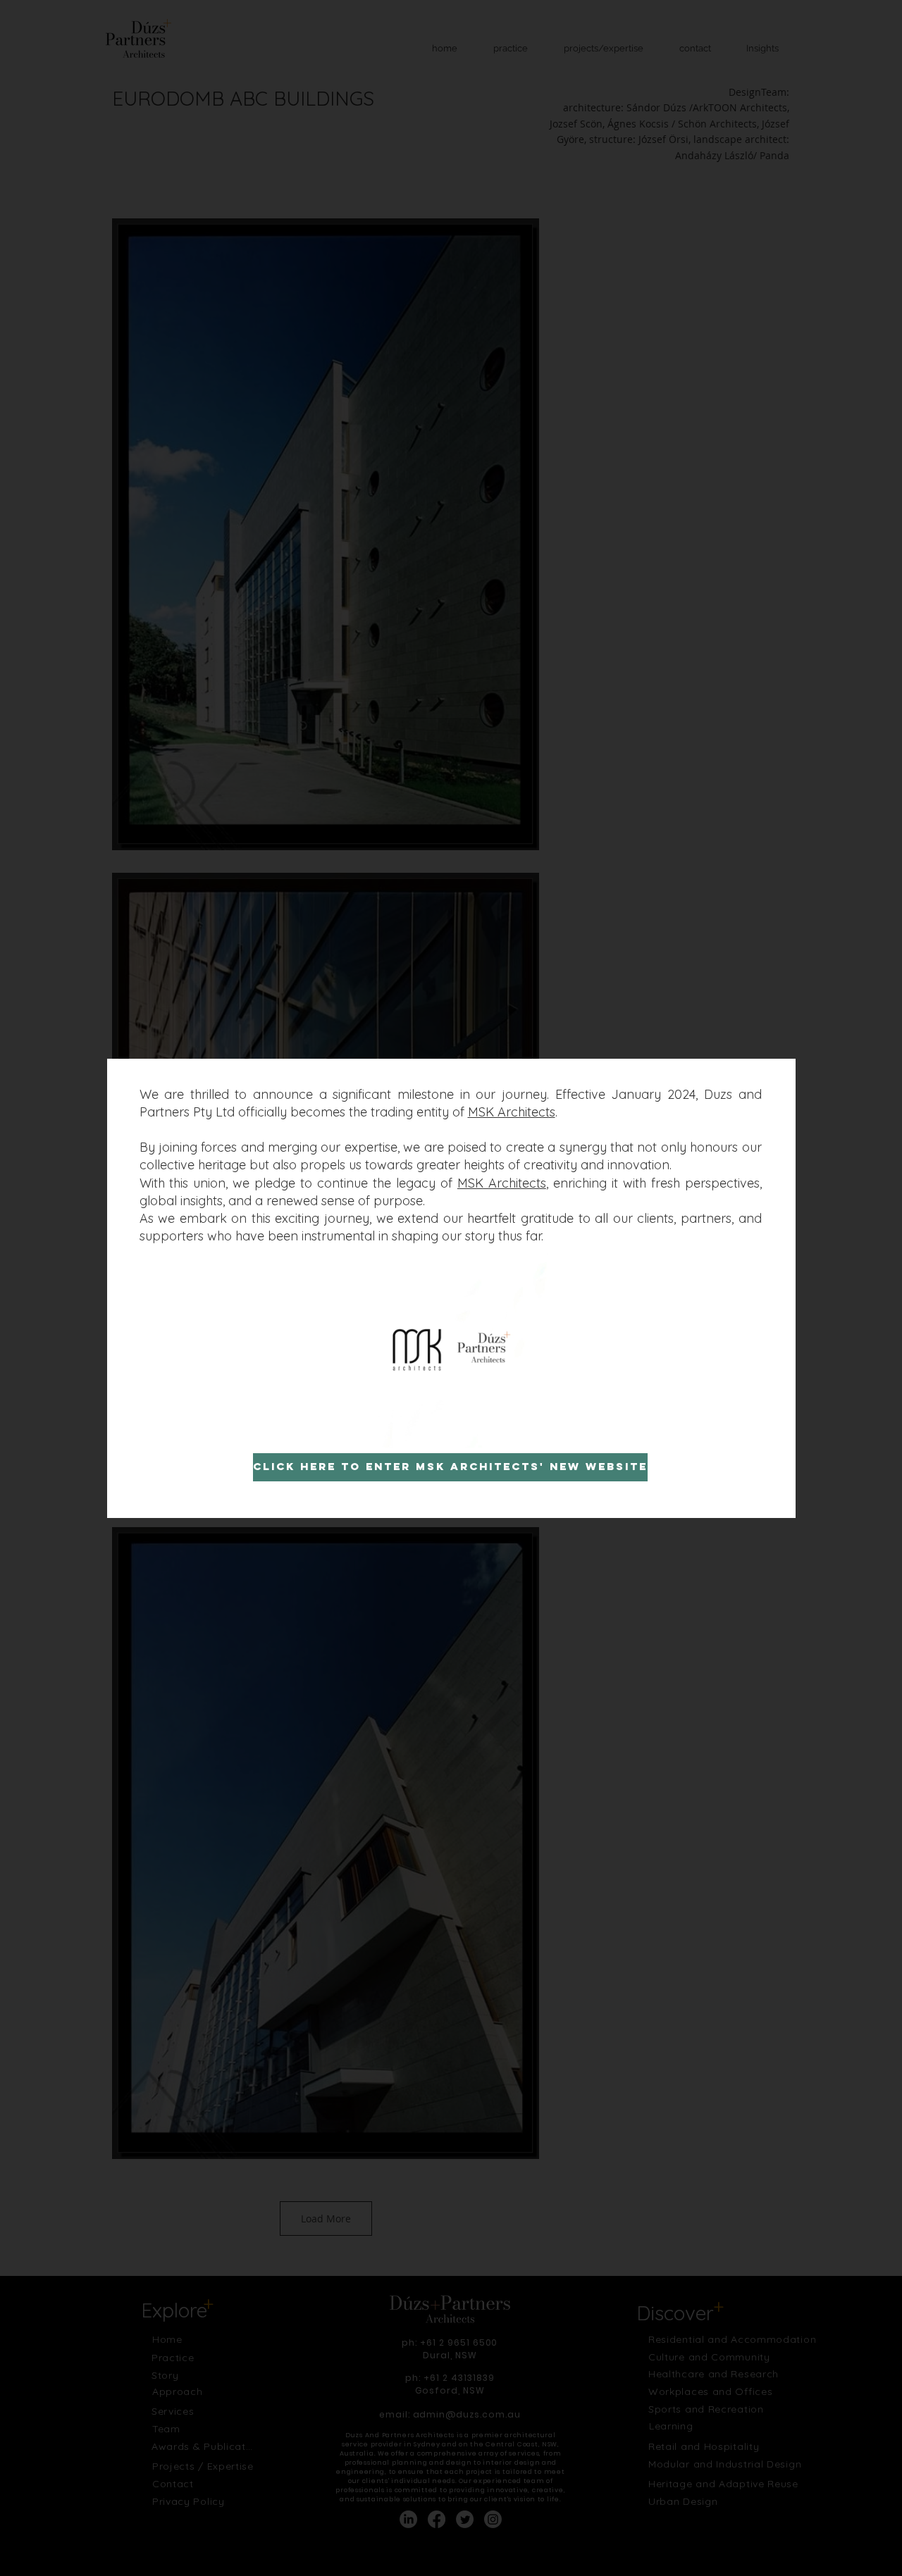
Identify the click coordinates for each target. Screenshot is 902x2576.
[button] (531, 1432)
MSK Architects (512, 1112)
